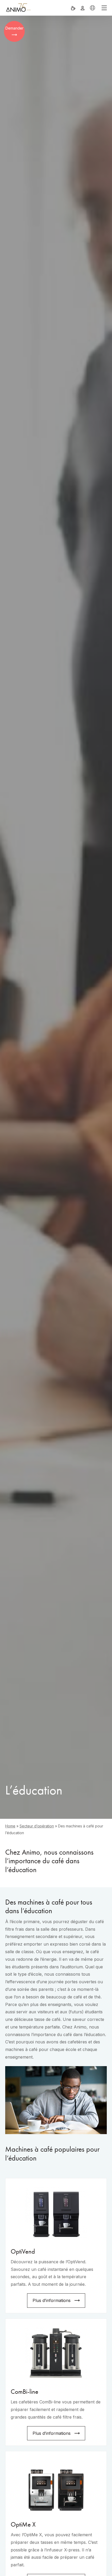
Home (10, 1826)
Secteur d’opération (37, 1826)
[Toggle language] (92, 8)
